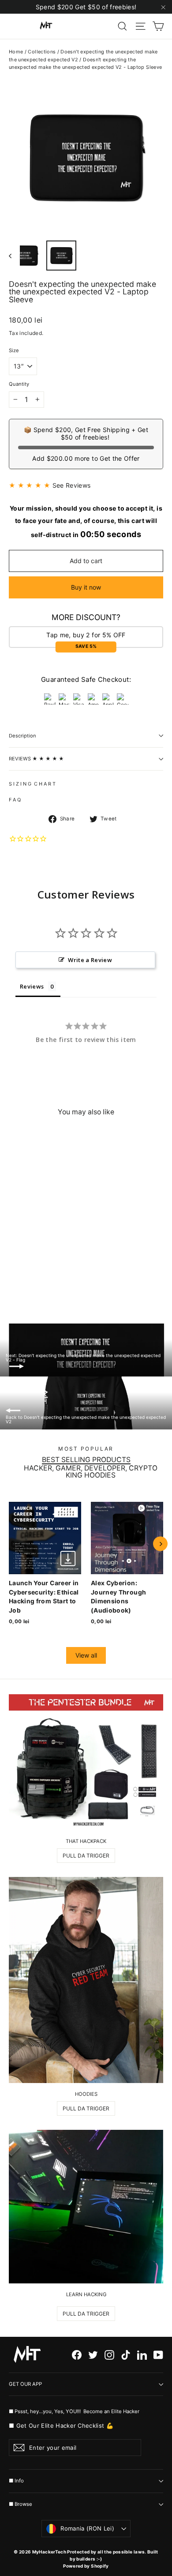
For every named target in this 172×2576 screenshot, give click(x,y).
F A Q (15, 800)
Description (22, 736)
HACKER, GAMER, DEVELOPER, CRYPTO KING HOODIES (91, 1472)
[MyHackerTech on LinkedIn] (142, 2355)
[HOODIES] (86, 1980)
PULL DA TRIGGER (86, 1856)
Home (16, 52)
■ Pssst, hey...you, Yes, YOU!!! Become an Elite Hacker (75, 2411)
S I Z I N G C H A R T (32, 784)
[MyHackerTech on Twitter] (93, 2355)
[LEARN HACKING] (86, 2207)
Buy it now (86, 587)
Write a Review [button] (90, 960)
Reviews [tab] (32, 986)
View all (86, 1655)
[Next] (160, 1544)
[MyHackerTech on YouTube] (158, 2355)
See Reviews (72, 485)
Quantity (19, 384)
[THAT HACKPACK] (86, 1762)
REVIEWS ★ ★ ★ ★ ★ (36, 759)
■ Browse (21, 2504)
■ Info (16, 2481)
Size (14, 351)
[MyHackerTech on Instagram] (109, 2355)
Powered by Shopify (86, 2566)
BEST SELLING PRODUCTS (86, 1460)
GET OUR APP (25, 2384)
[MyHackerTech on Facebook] (77, 2355)
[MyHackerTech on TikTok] (126, 2355)
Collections (42, 52)
